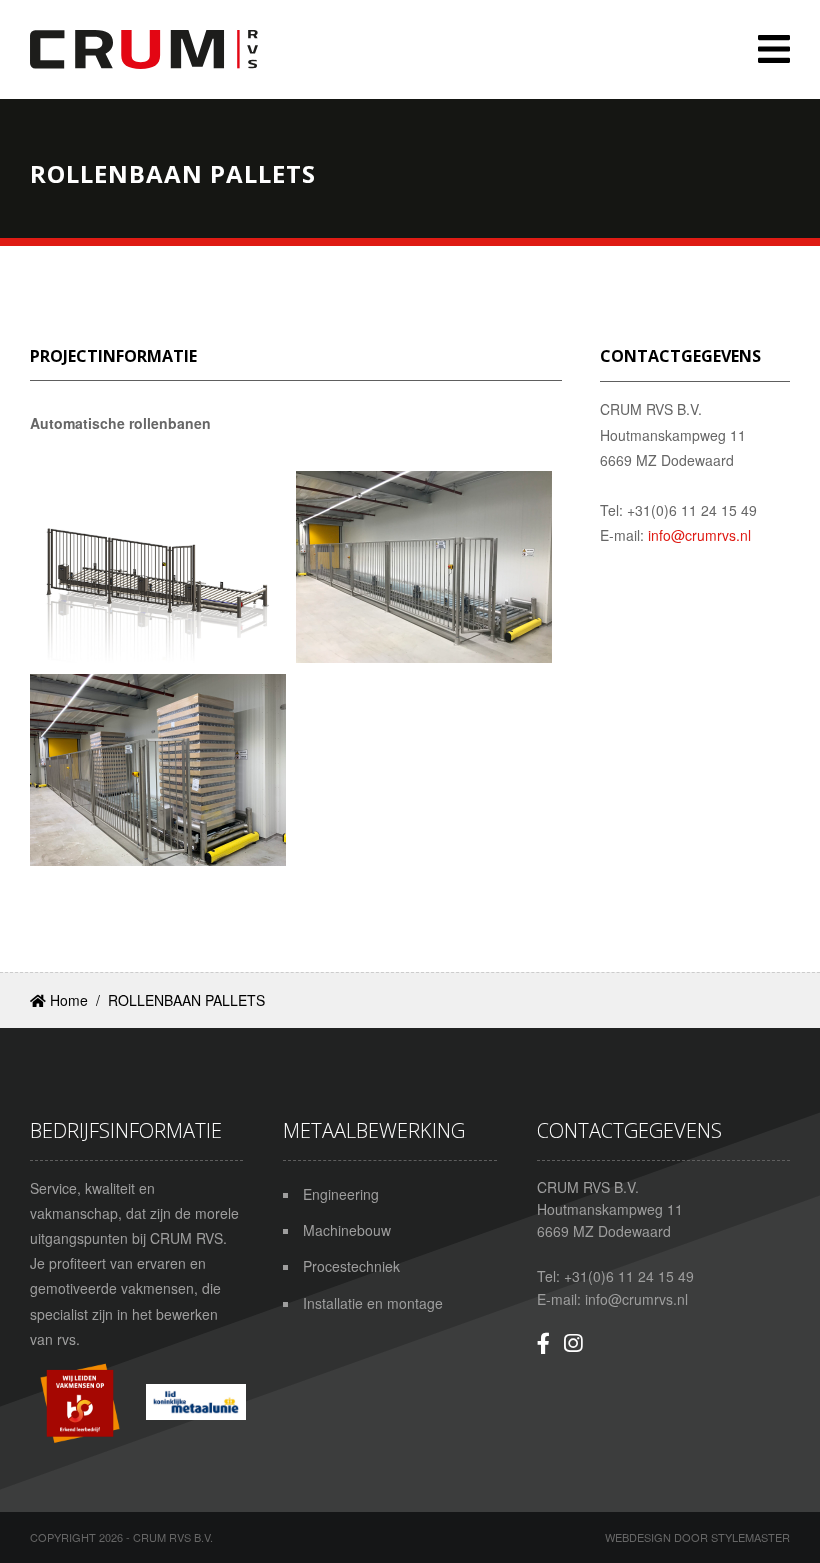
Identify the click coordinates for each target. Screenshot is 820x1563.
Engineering (341, 1194)
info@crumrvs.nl (699, 535)
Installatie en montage (373, 1303)
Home (67, 1000)
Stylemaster (750, 1537)
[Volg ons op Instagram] (573, 1343)
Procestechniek (351, 1266)
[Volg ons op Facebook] (543, 1343)
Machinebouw (347, 1230)
